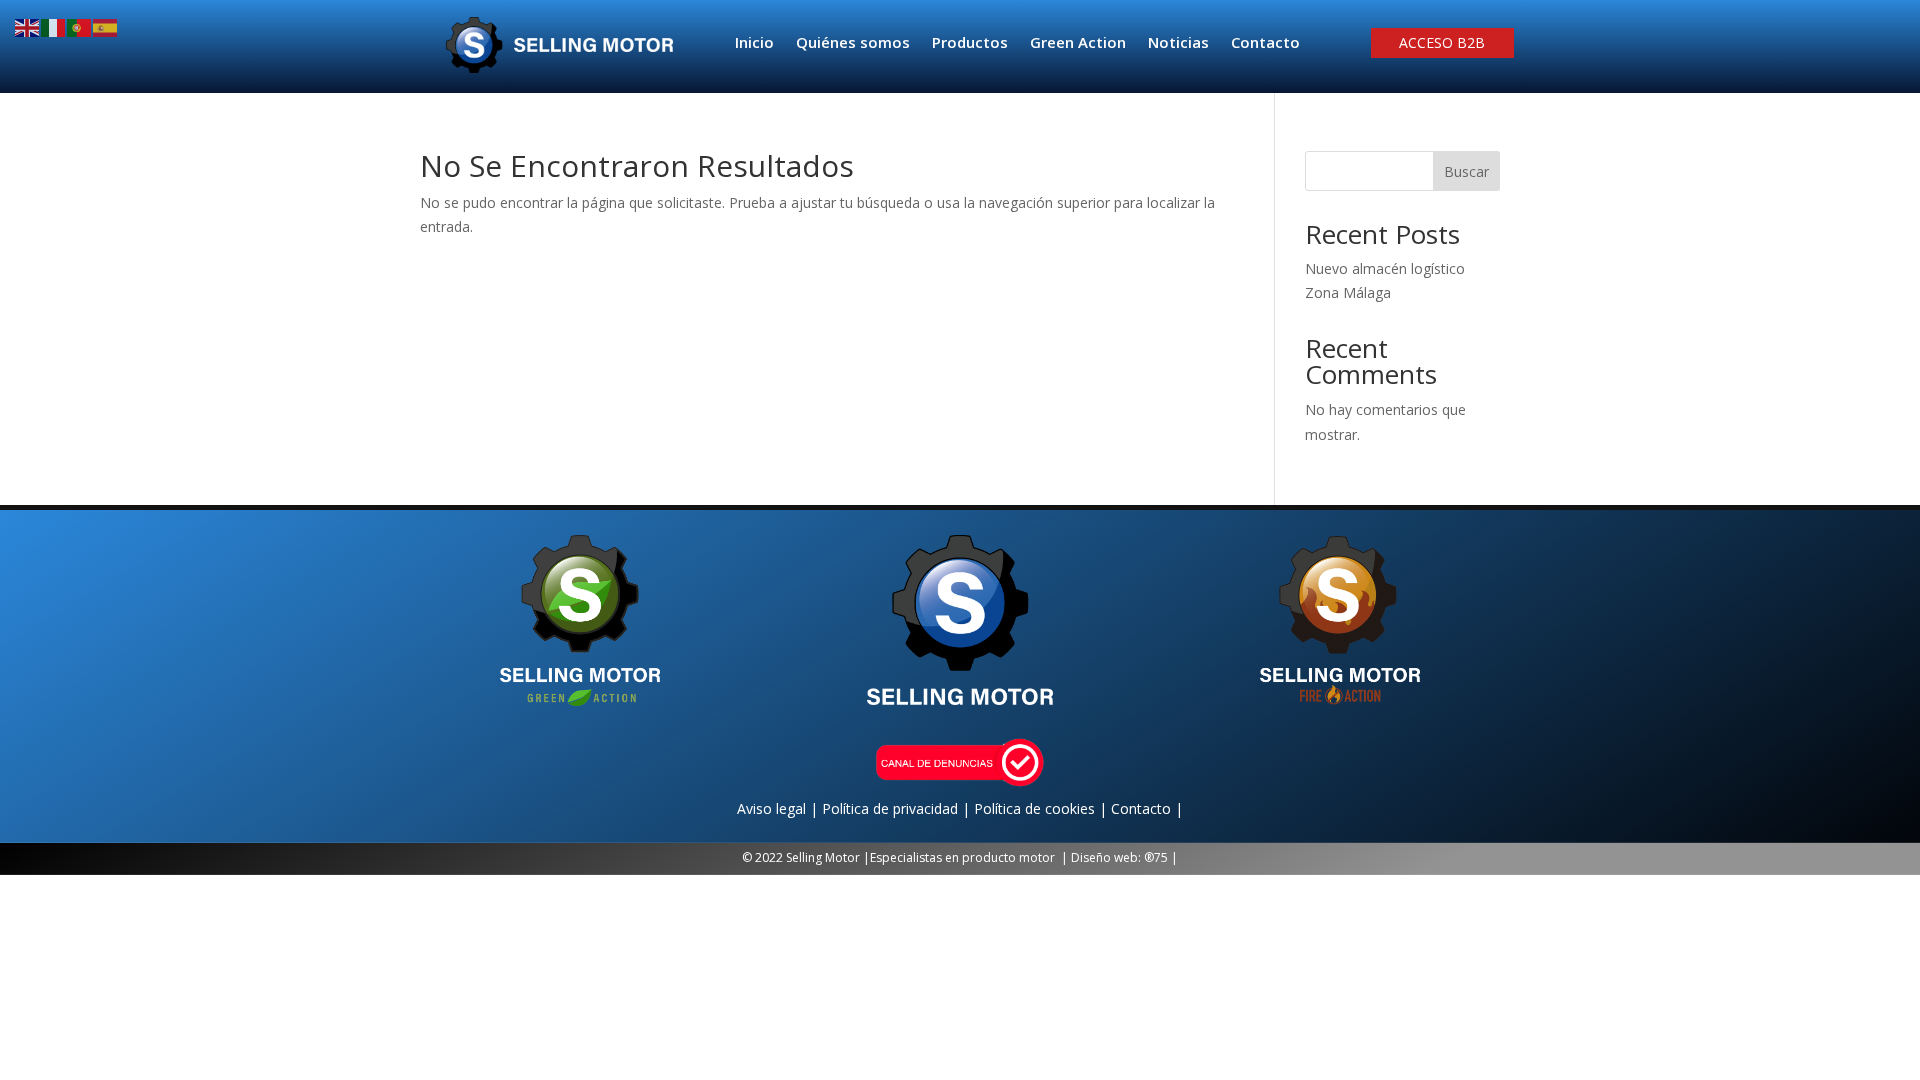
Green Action (1078, 43)
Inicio (754, 43)
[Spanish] (106, 26)
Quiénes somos (853, 43)
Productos (970, 43)
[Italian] (54, 26)
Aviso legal (773, 808)
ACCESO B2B (1442, 44)
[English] (28, 26)
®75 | (1161, 857)
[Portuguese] (80, 26)
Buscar (1466, 171)
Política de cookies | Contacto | (1078, 808)
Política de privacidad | (898, 808)
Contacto (1265, 43)
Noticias (1178, 43)
